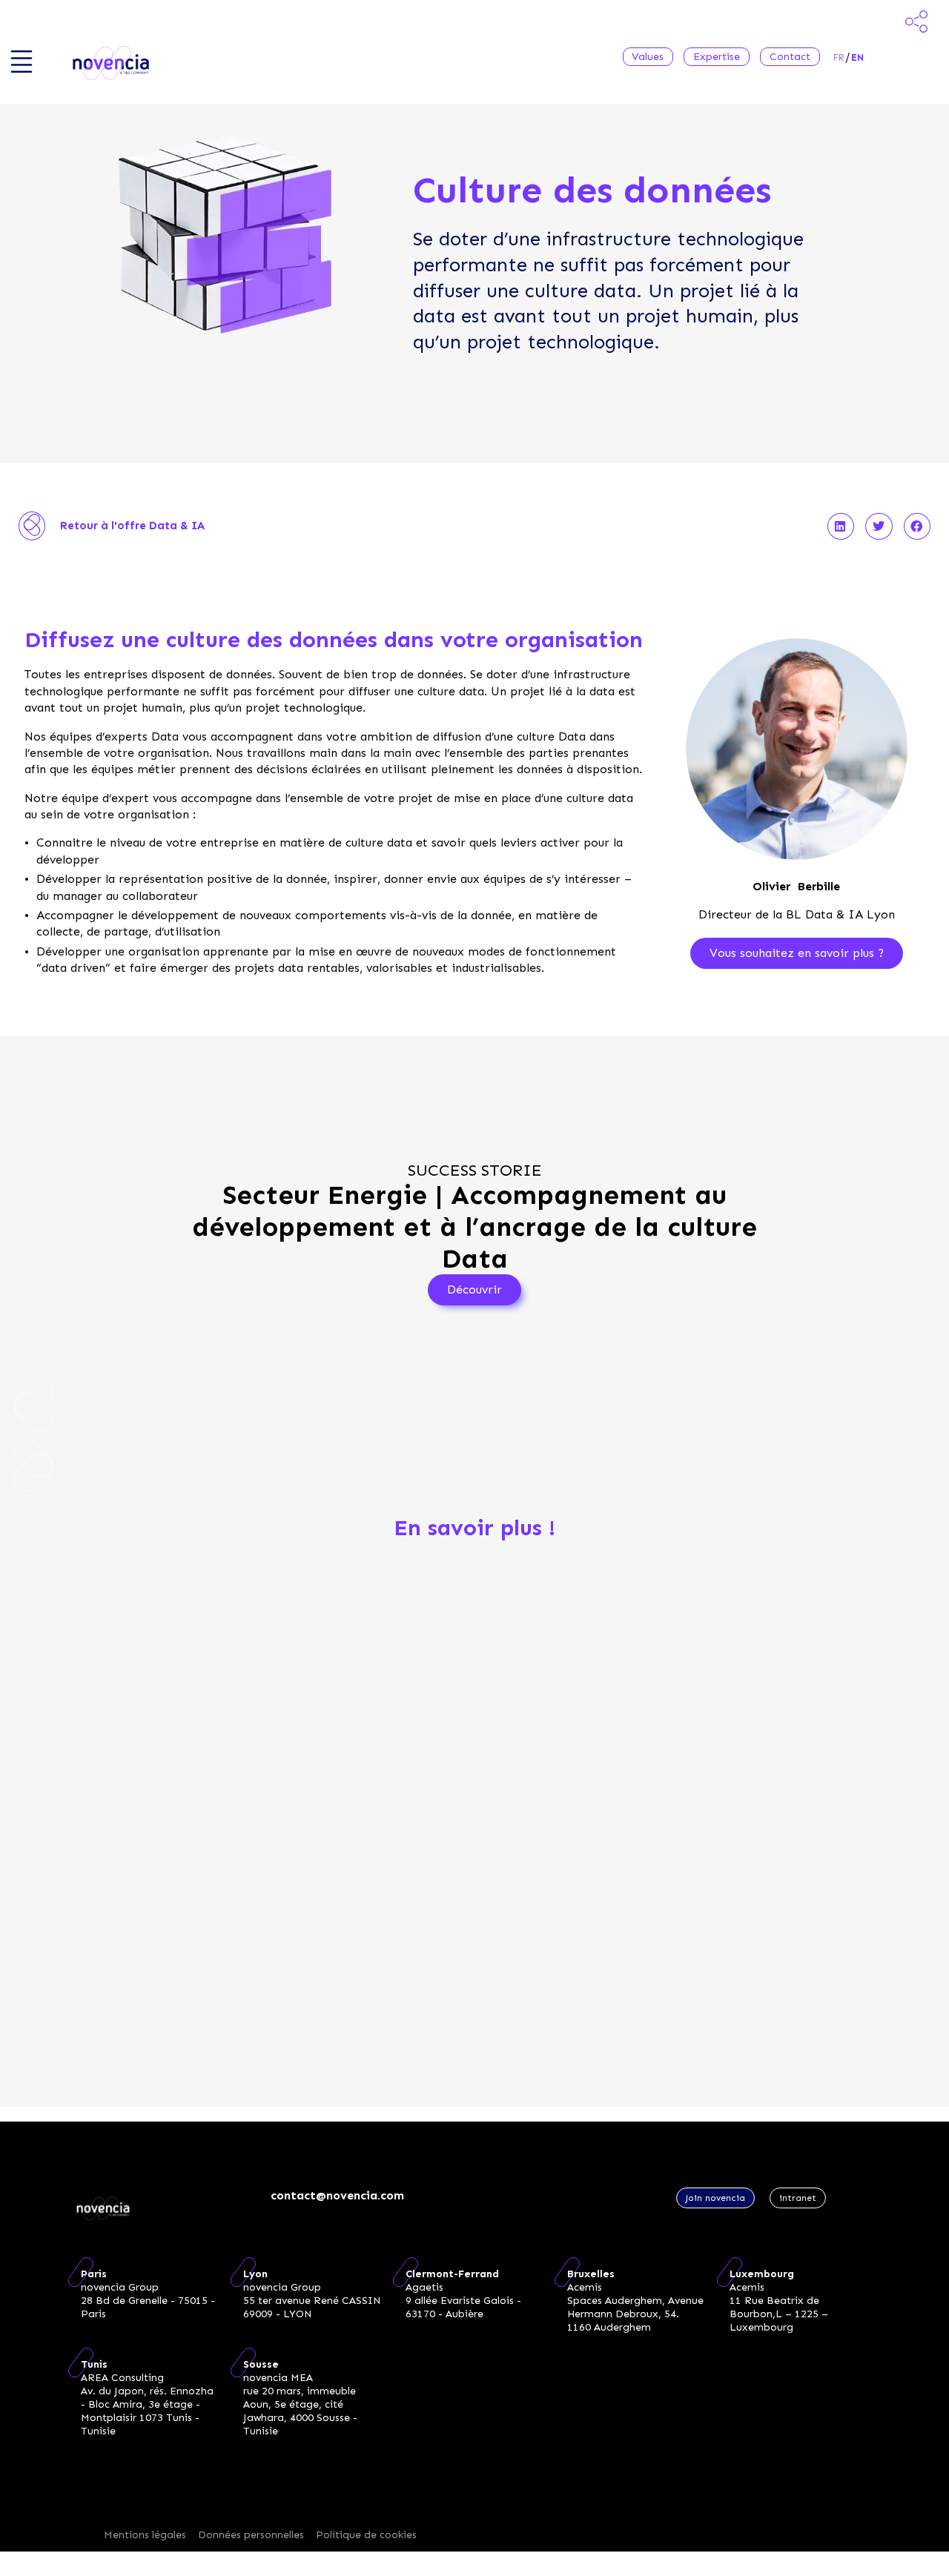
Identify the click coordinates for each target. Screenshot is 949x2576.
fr (839, 57)
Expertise (717, 57)
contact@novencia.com (337, 2195)
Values (648, 57)
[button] (841, 526)
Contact (790, 57)
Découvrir (474, 1289)
